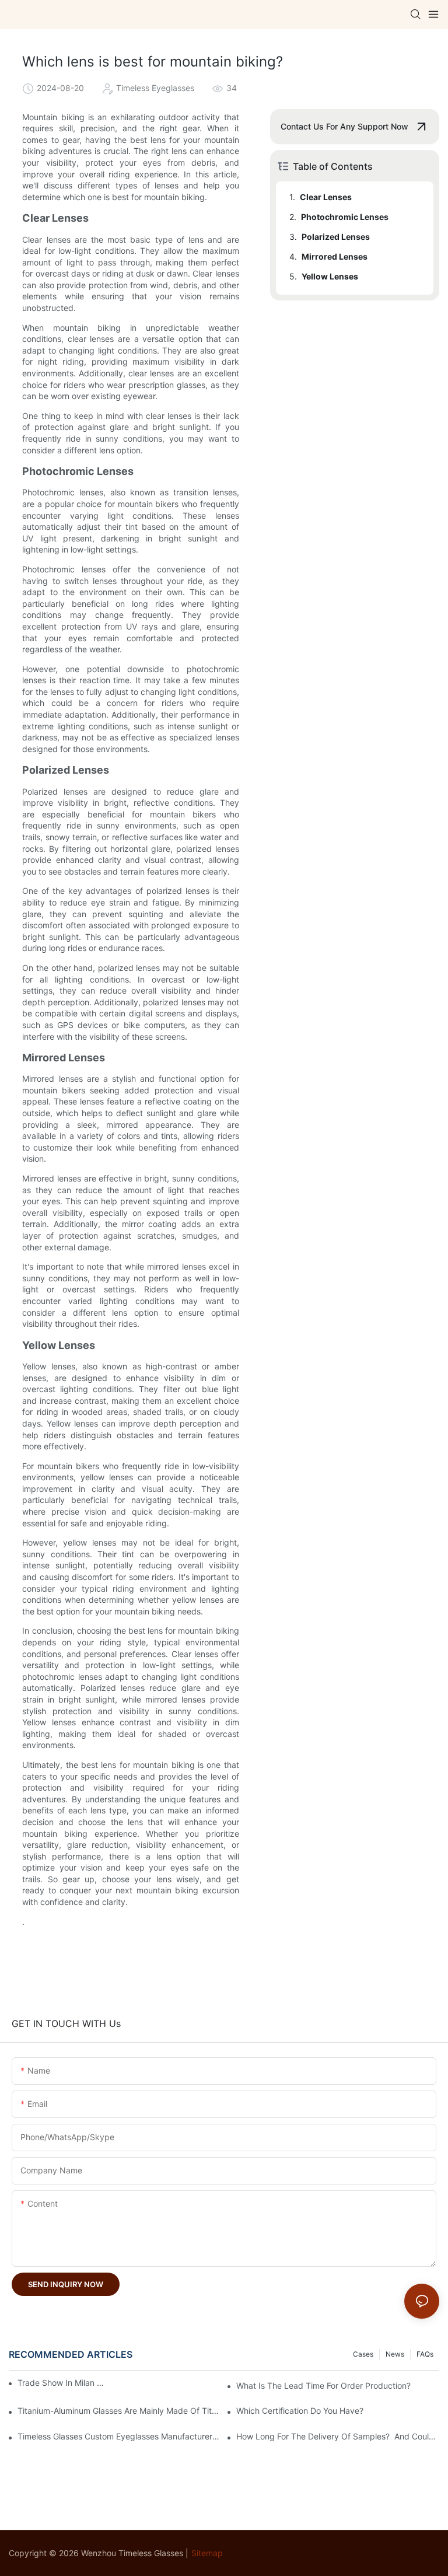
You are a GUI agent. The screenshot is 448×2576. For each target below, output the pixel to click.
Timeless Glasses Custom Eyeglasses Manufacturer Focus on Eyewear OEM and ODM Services (119, 2436)
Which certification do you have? (300, 2411)
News (395, 2354)
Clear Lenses (326, 197)
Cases (363, 2354)
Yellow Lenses (330, 276)
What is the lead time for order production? (323, 2385)
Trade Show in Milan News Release (64, 2383)
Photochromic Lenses (345, 217)
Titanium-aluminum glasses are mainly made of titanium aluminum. (119, 2411)
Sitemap (207, 2553)
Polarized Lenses (336, 237)
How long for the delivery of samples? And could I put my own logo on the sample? (338, 2436)
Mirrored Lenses (335, 256)
